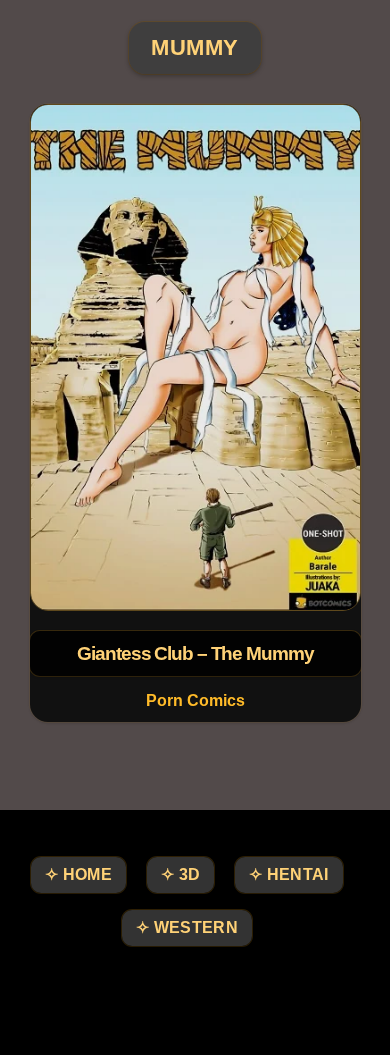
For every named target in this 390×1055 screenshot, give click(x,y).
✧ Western (187, 927)
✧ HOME (78, 874)
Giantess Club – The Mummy (195, 653)
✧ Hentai (288, 874)
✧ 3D (180, 874)
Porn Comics (195, 700)
